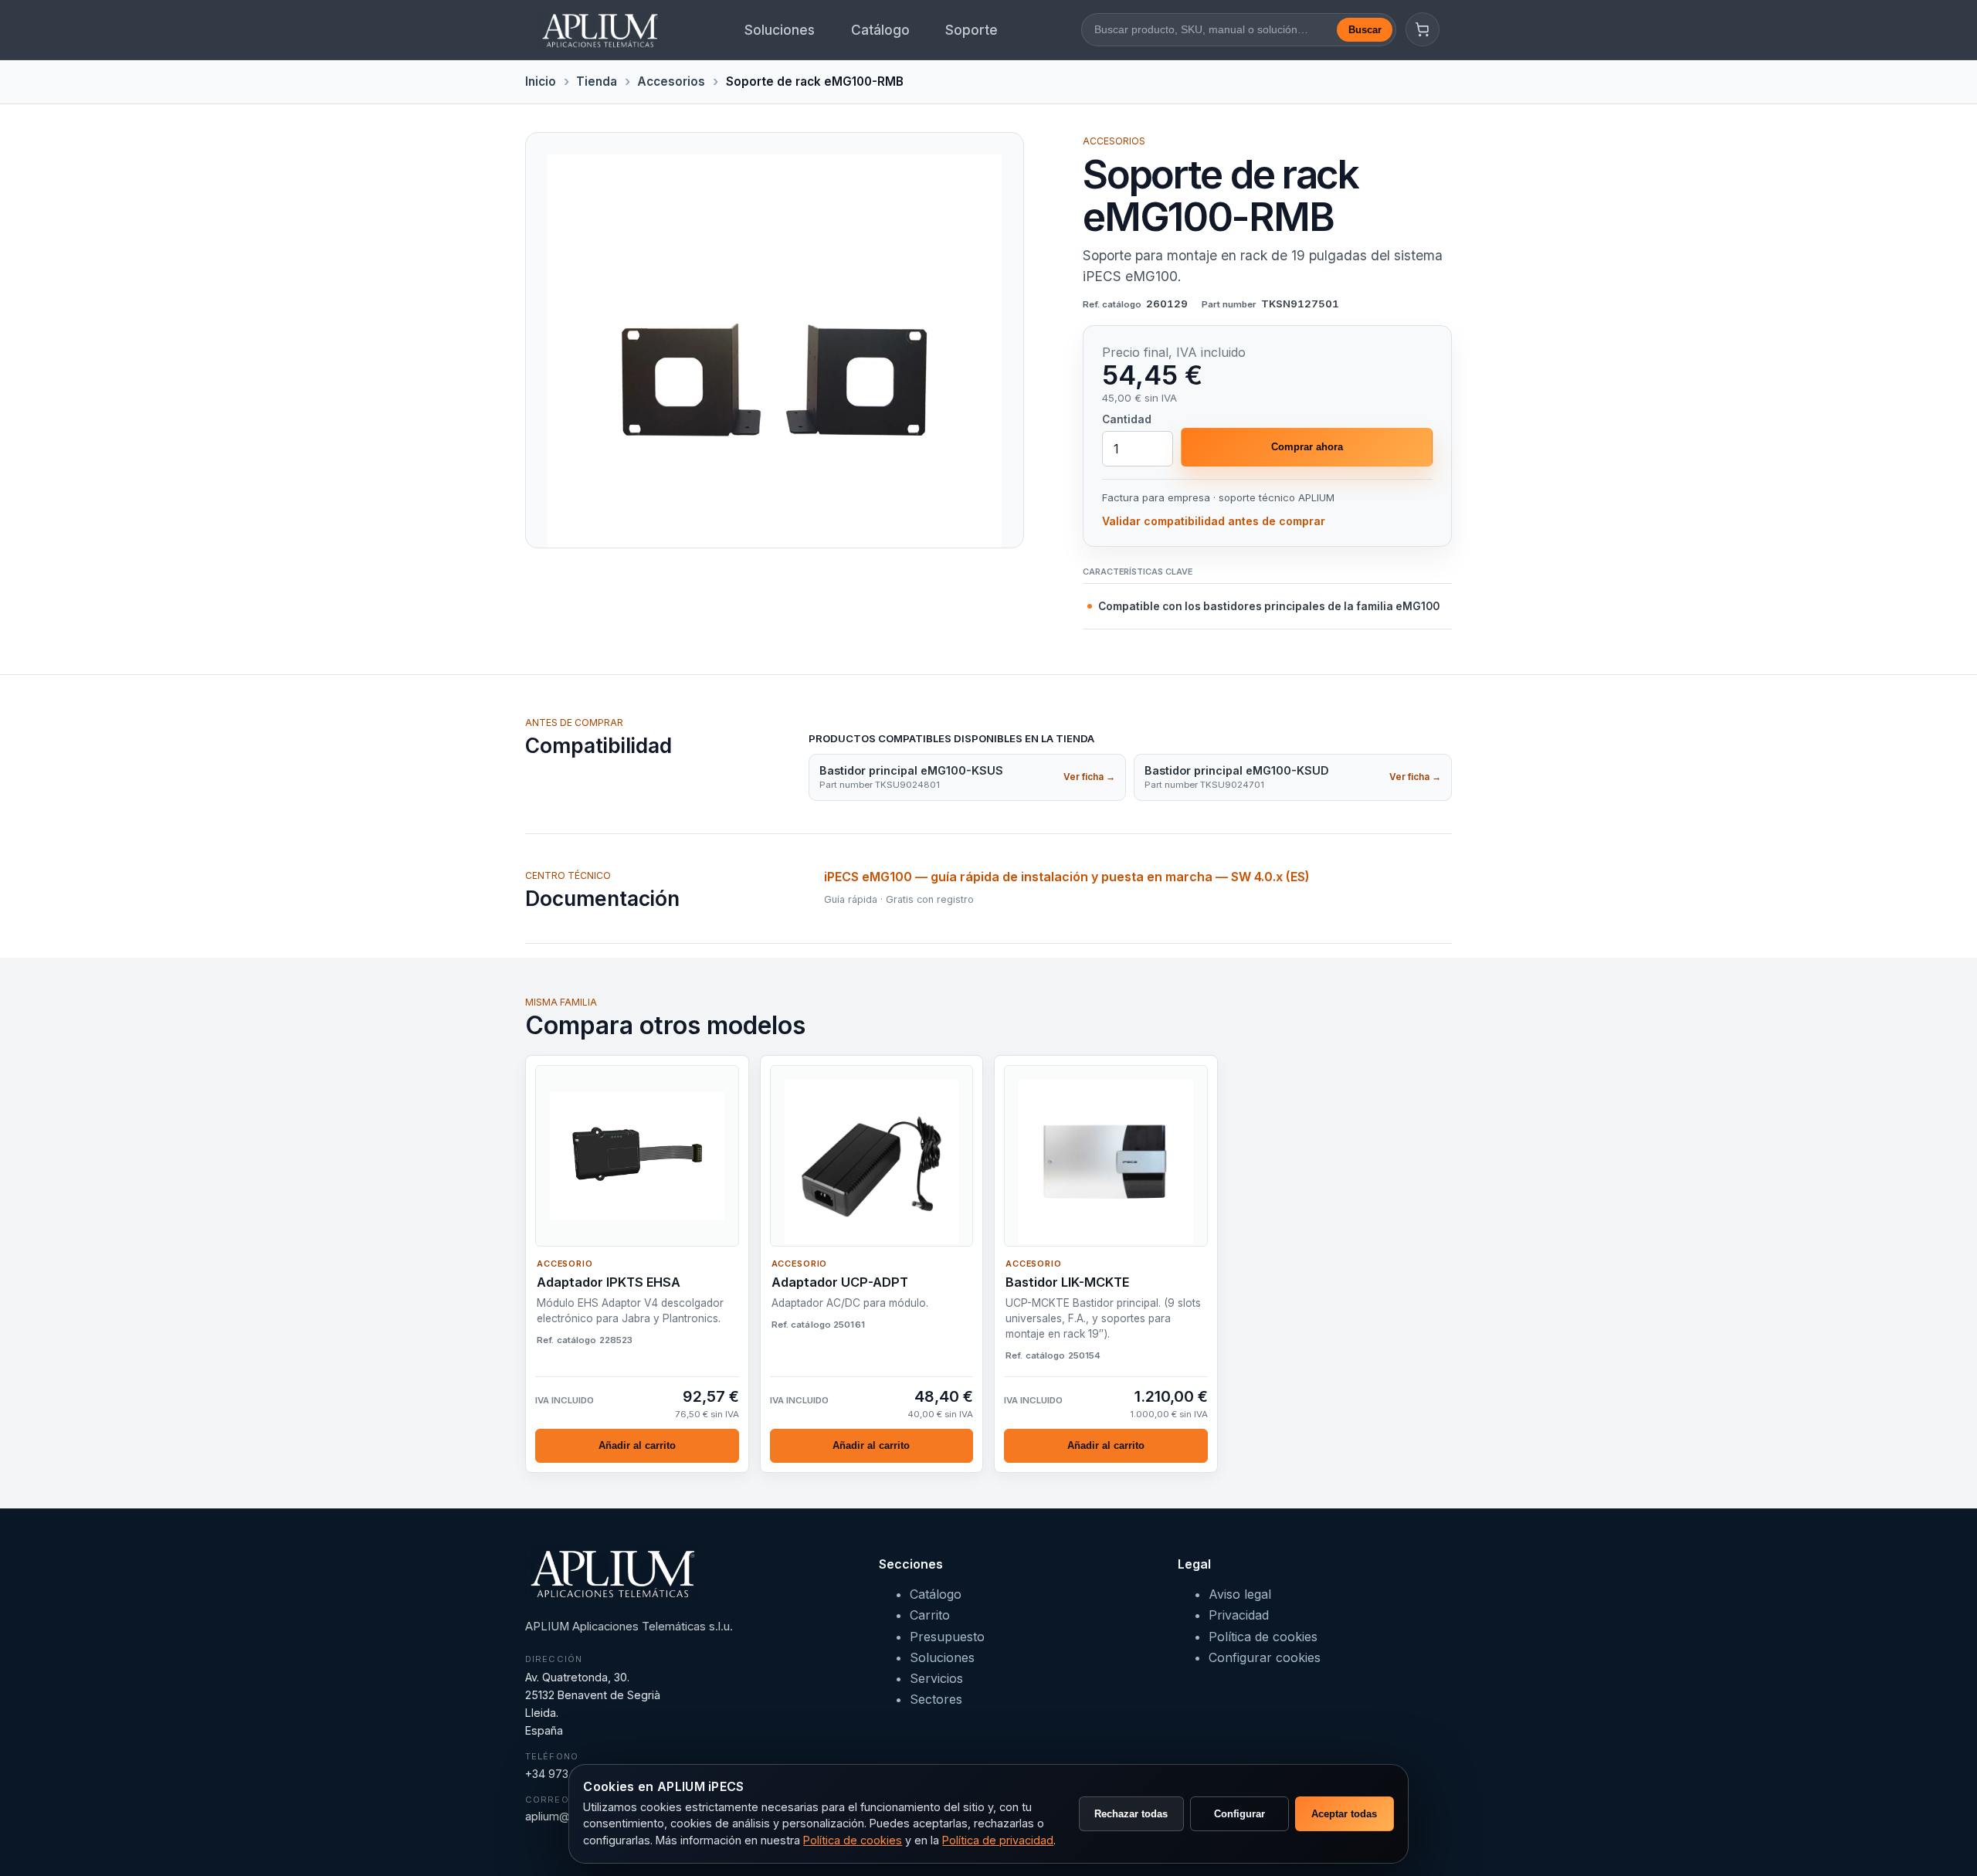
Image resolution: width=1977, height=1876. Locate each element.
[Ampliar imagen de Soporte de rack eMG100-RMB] (775, 340)
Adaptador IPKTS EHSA (609, 1282)
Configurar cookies (1265, 1657)
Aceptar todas (1344, 1814)
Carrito (930, 1615)
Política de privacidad (998, 1840)
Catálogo (880, 30)
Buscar (1365, 30)
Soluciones (780, 30)
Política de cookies (1263, 1637)
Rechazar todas (1131, 1814)
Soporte (972, 30)
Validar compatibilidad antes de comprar (1214, 521)
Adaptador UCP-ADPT (840, 1282)
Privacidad (1239, 1615)
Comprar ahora (1307, 447)
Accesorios (671, 81)
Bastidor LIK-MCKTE (1067, 1282)
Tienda (597, 81)
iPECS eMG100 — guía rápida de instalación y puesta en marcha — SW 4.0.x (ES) (1067, 877)
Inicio (541, 81)
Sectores (936, 1699)
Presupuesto (947, 1637)
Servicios (936, 1678)
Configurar (1239, 1814)
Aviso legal (1240, 1594)
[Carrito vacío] (1423, 29)
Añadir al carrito (637, 1445)
